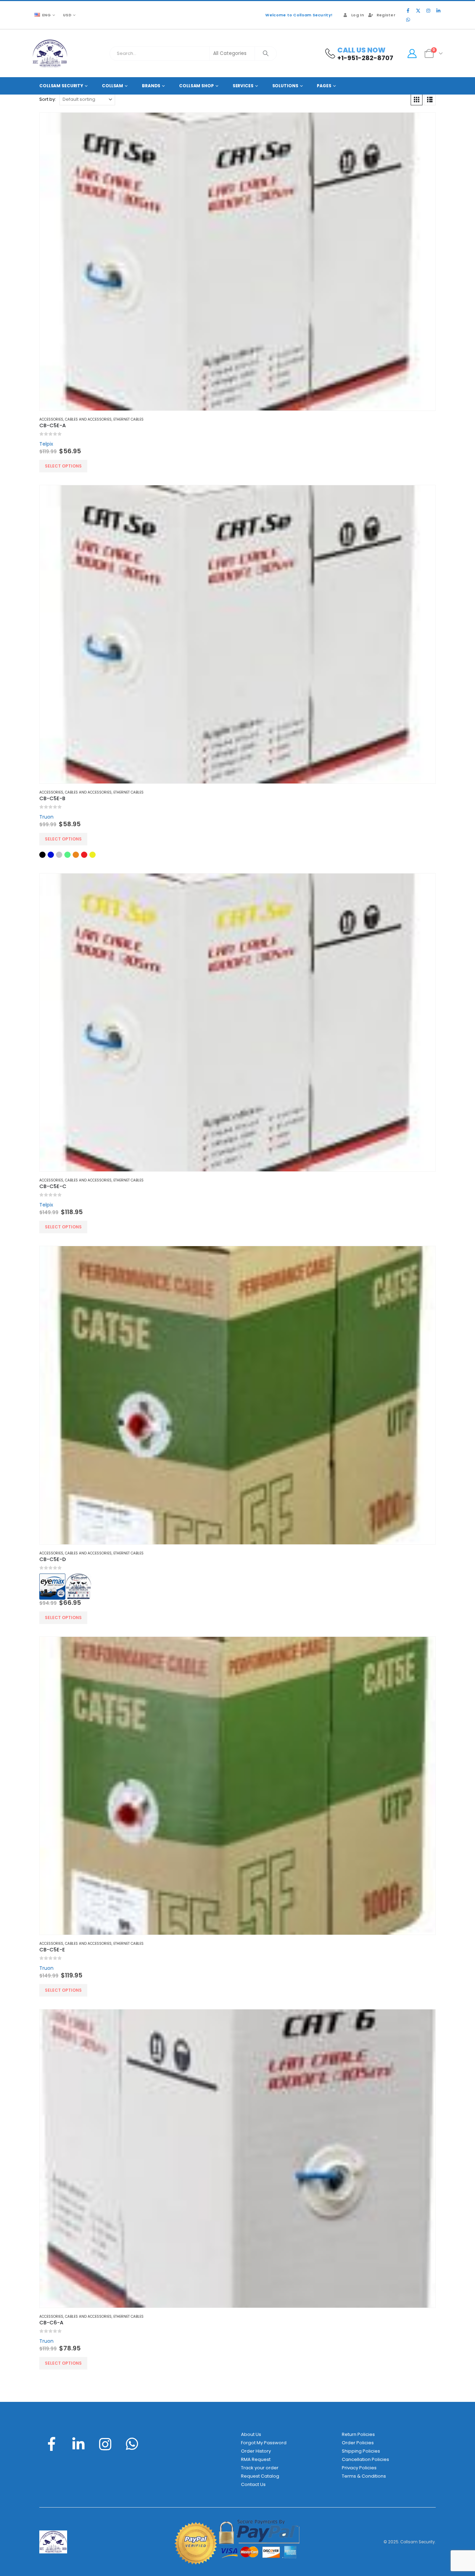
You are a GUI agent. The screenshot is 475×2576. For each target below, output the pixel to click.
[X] (418, 10)
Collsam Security (61, 86)
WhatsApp (132, 2444)
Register (386, 15)
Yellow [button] (92, 855)
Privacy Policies (359, 2468)
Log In (358, 15)
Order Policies (358, 2443)
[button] (417, 99)
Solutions (285, 86)
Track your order (260, 2468)
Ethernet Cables (128, 419)
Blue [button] (51, 855)
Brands (151, 86)
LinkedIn (78, 2444)
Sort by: (48, 99)
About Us (251, 2434)
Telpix (46, 444)
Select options (63, 466)
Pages (324, 86)
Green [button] (67, 855)
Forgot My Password (264, 2443)
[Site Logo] (50, 53)
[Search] (266, 54)
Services (243, 86)
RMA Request (256, 2459)
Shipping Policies (361, 2451)
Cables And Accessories (88, 419)
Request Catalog (260, 2476)
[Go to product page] (237, 262)
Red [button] (84, 855)
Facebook (51, 2444)
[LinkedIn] (438, 10)
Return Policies (358, 2434)
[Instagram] (428, 10)
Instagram (105, 2444)
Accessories (51, 419)
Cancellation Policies (365, 2459)
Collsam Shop (196, 86)
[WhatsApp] (408, 19)
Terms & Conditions (364, 2476)
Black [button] (42, 855)
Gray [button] (59, 855)
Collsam (112, 86)
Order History (256, 2451)
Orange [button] (76, 855)
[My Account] (412, 54)
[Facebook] (408, 10)
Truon (46, 817)
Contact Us (253, 2484)
